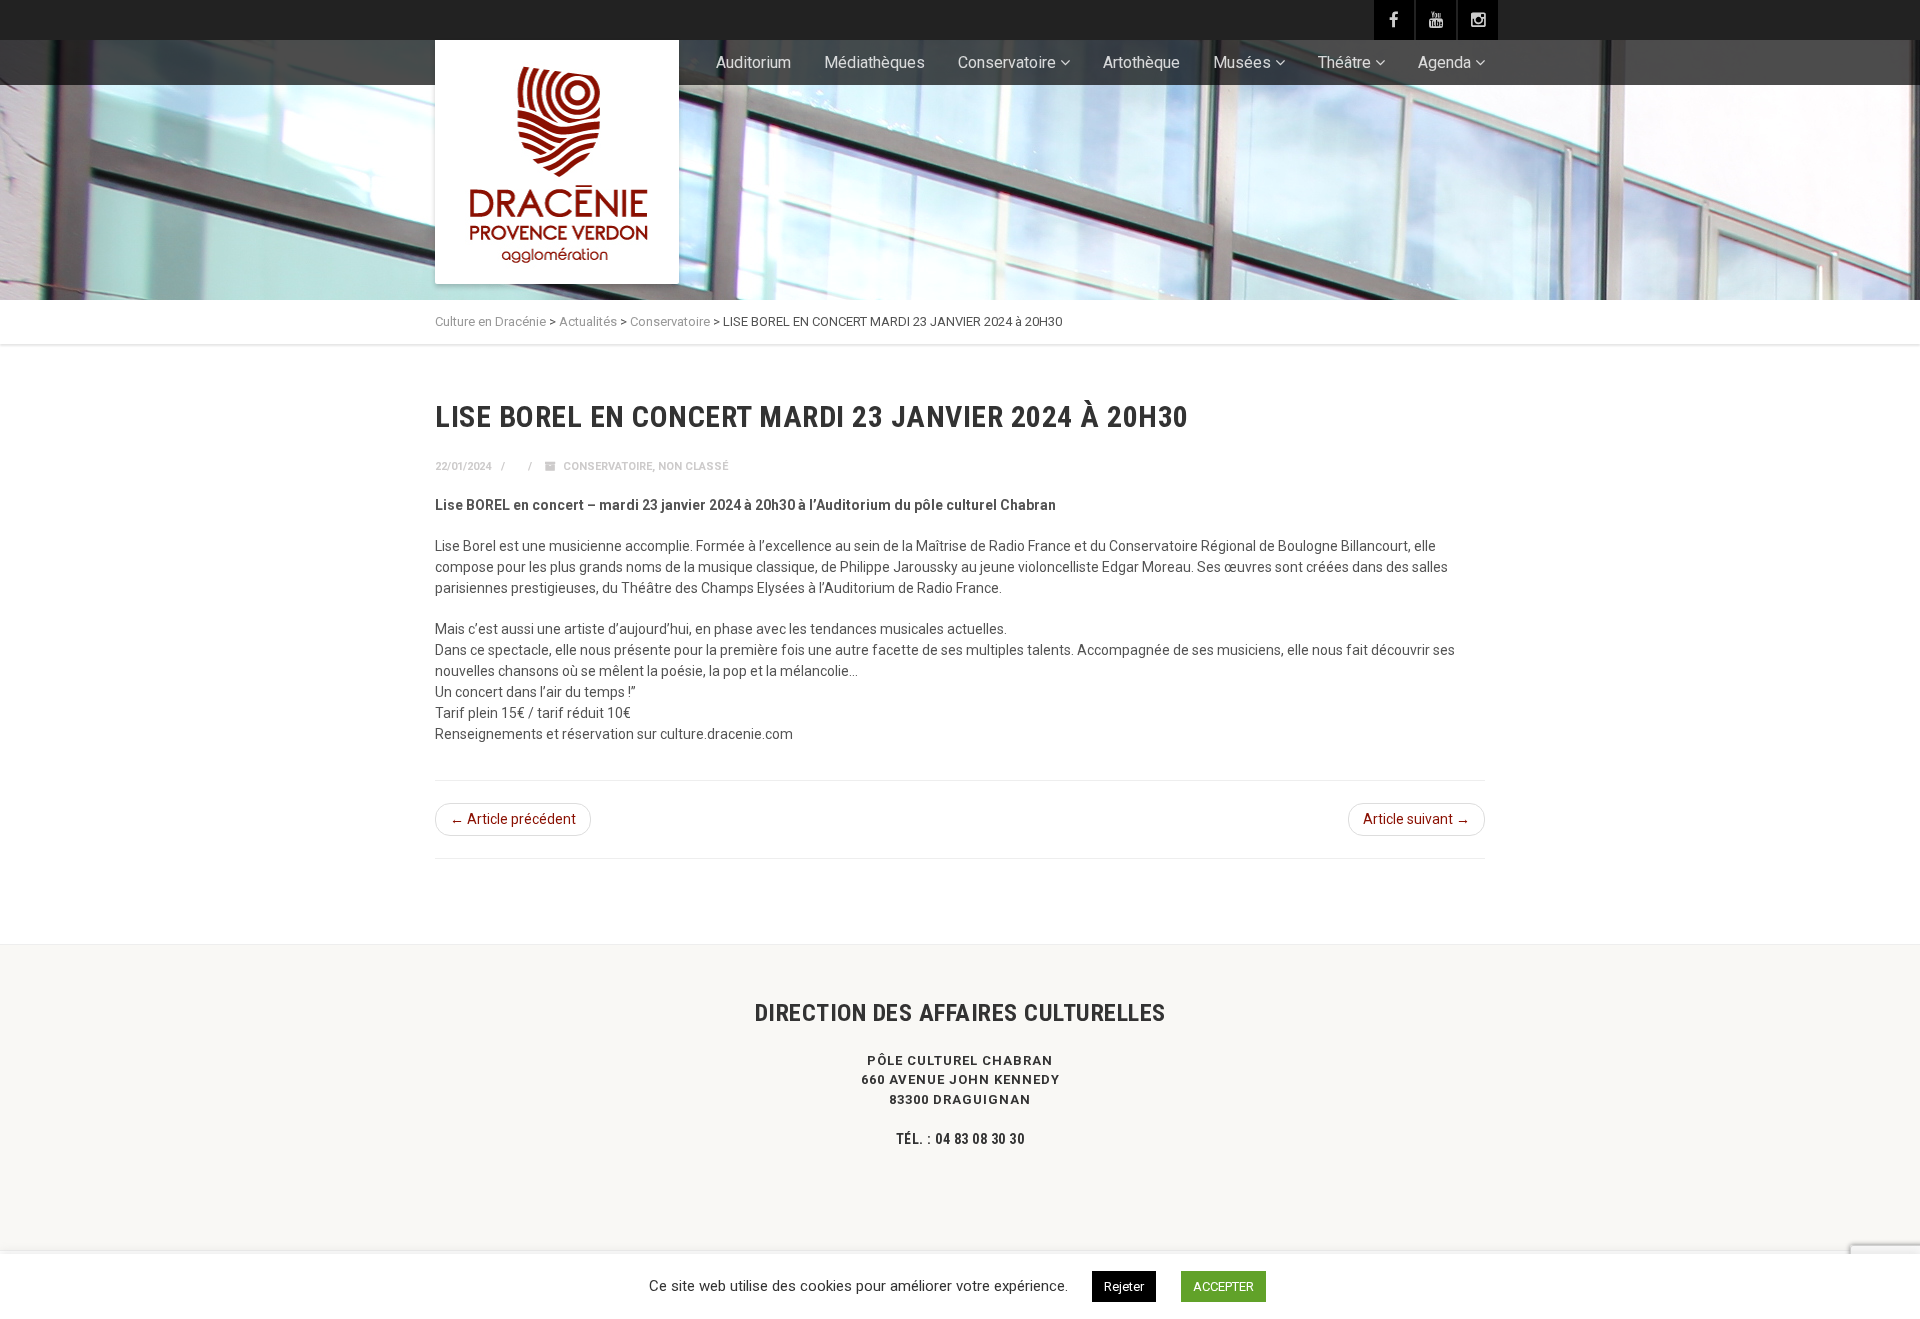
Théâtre (1344, 62)
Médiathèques (874, 62)
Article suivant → (1416, 819)
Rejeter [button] (1124, 1286)
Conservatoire (1007, 62)
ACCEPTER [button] (1223, 1286)
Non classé (693, 466)
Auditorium (753, 62)
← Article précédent (513, 819)
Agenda (1444, 62)
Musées (1242, 62)
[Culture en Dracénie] (557, 162)
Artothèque (1141, 62)
